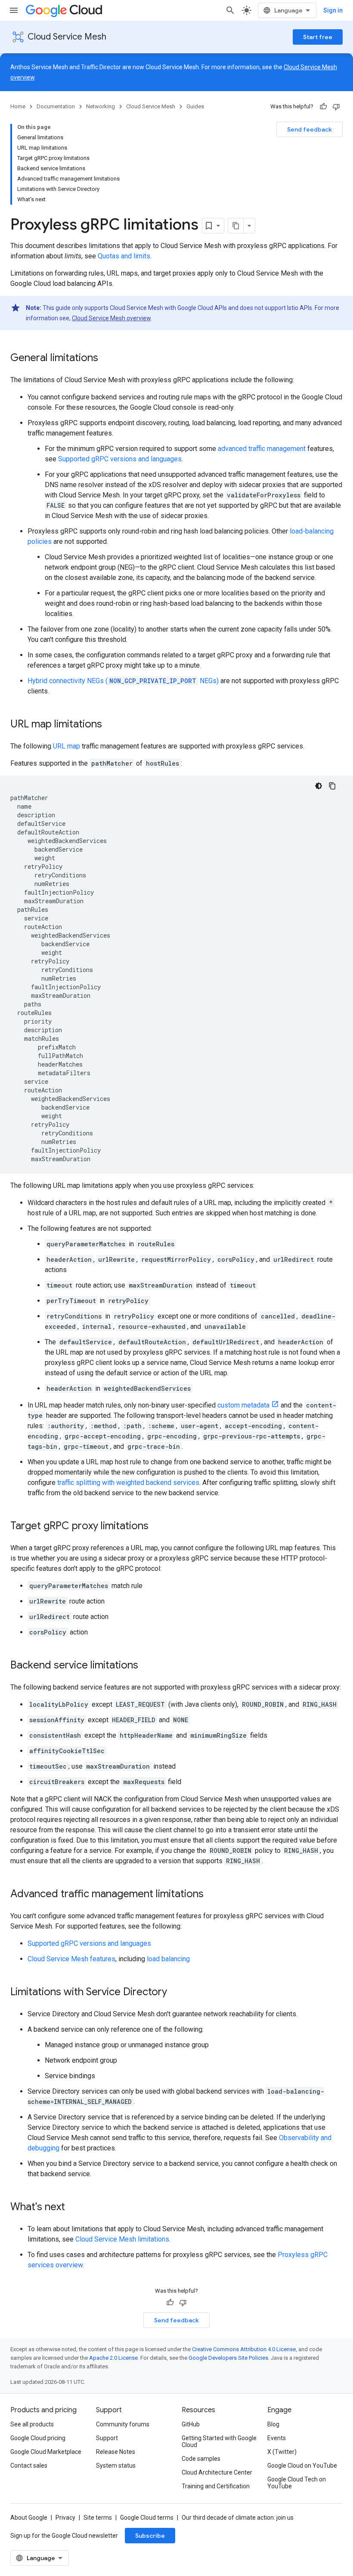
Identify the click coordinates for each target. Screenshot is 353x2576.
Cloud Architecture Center (217, 2472)
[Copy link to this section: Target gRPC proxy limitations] (157, 1527)
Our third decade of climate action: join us (238, 2518)
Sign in (333, 10)
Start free (318, 37)
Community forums (123, 2424)
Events (277, 2438)
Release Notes (116, 2452)
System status (116, 2466)
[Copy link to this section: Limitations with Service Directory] (176, 1993)
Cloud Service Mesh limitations (122, 2239)
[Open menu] (14, 10)
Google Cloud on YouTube (302, 2466)
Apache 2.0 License (113, 2358)
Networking (101, 106)
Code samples (201, 2459)
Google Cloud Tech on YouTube (297, 2483)
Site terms (98, 2518)
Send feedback (310, 129)
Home (18, 106)
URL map (67, 746)
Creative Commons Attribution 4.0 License (244, 2349)
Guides (195, 106)
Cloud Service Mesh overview (111, 318)
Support (107, 2438)
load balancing (168, 1959)
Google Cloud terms (147, 2518)
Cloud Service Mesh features (71, 1959)
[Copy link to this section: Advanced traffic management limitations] (212, 1895)
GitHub (191, 2424)
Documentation (56, 106)
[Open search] (230, 10)
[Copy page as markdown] (236, 226)
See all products (32, 2424)
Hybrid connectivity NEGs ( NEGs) (123, 681)
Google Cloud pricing (38, 2438)
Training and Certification (216, 2486)
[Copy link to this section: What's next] (74, 2208)
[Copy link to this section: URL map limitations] (111, 725)
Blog (273, 2424)
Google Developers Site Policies (228, 2358)
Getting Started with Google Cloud (219, 2441)
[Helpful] (323, 107)
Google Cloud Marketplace (46, 2452)
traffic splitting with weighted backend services (128, 1483)
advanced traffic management (262, 449)
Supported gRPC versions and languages (120, 459)
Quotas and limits (124, 256)
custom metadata (243, 1405)
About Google (29, 2518)
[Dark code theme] (319, 786)
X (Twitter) (282, 2452)
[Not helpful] (336, 107)
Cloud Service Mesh (67, 37)
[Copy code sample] (332, 786)
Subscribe (150, 2536)
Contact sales (29, 2466)
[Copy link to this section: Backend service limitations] (147, 1666)
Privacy (65, 2518)
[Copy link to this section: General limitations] (107, 359)
